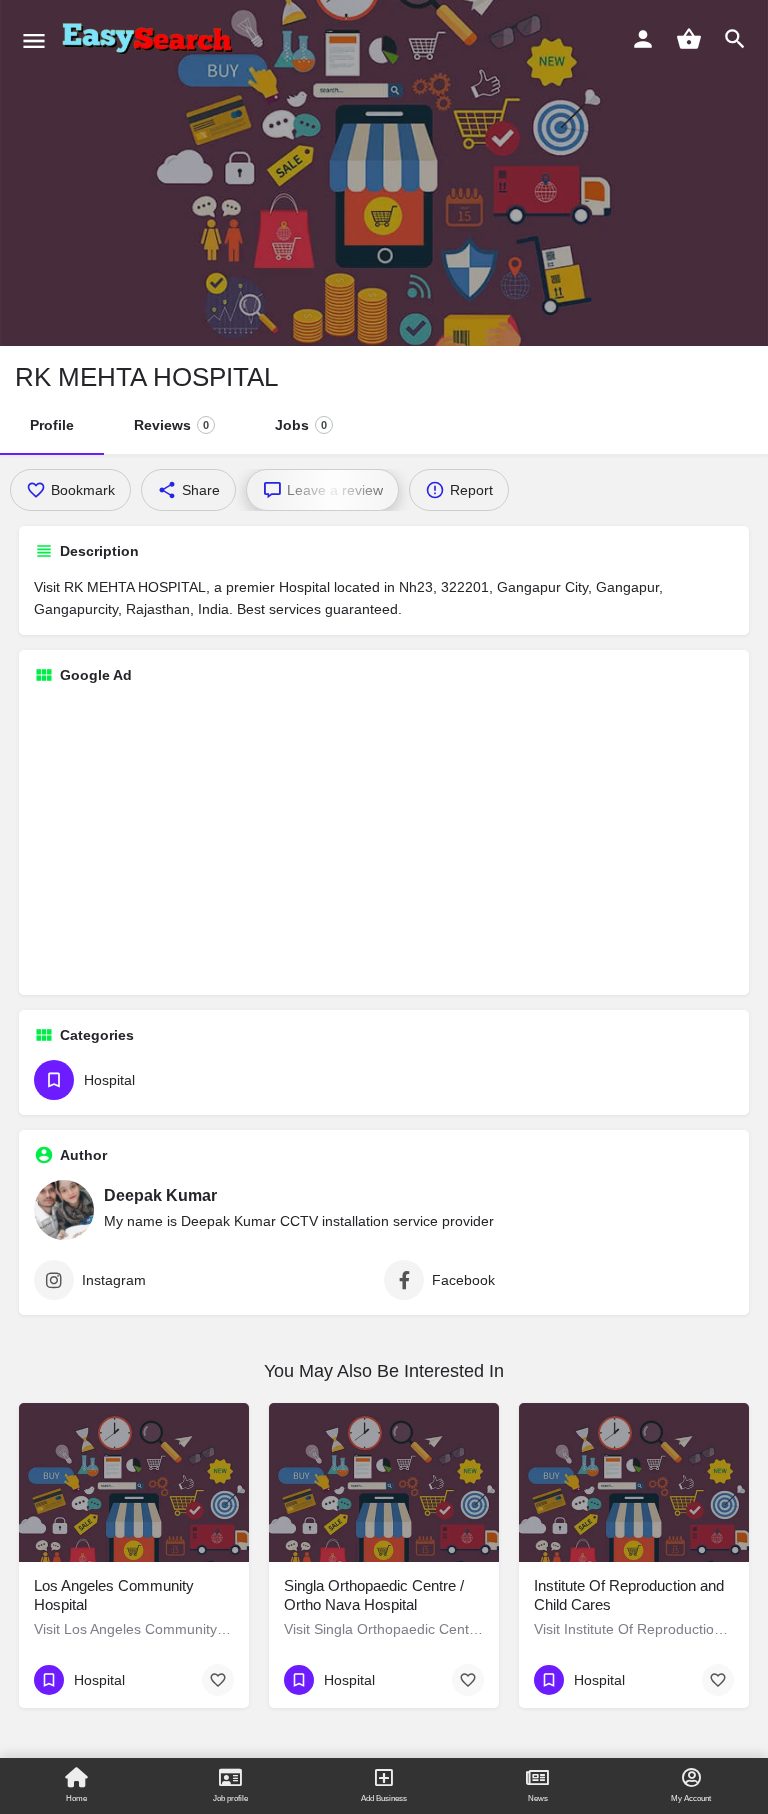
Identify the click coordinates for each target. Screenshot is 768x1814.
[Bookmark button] (218, 1680)
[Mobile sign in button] (643, 39)
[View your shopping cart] (689, 39)
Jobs (301, 425)
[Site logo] (151, 40)
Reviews (171, 425)
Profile (52, 425)
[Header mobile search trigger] (735, 39)
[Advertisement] (384, 840)
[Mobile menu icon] (34, 40)
